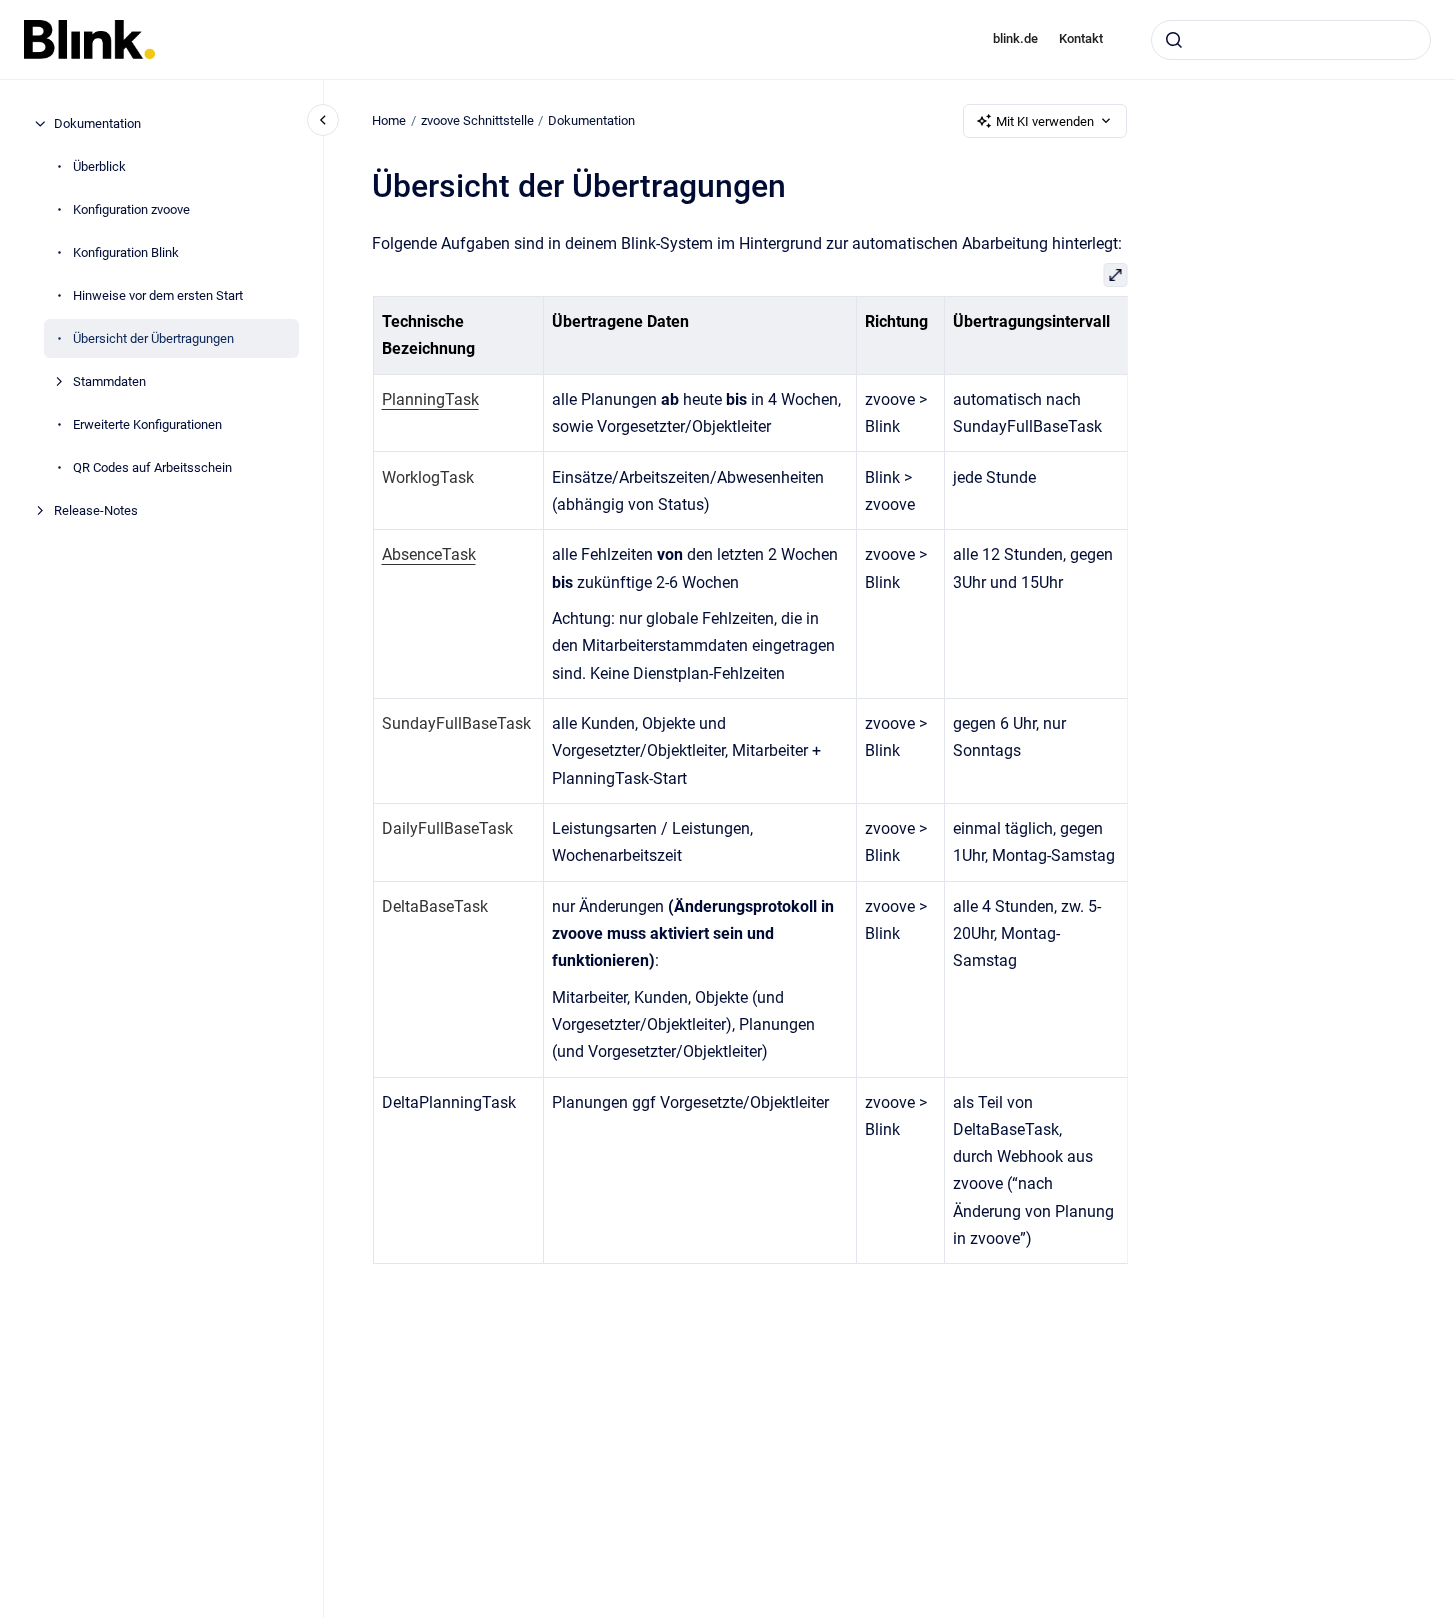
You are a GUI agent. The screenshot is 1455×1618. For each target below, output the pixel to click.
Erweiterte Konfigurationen (147, 424)
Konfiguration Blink (126, 252)
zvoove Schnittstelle (477, 120)
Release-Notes (96, 510)
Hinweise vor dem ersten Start (158, 295)
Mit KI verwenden (1045, 121)
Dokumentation (97, 123)
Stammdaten (109, 381)
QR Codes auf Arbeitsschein (152, 467)
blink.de (1015, 38)
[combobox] (1291, 40)
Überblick (99, 166)
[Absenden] (1174, 40)
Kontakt (1081, 38)
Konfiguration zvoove (131, 209)
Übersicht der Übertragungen (153, 338)
